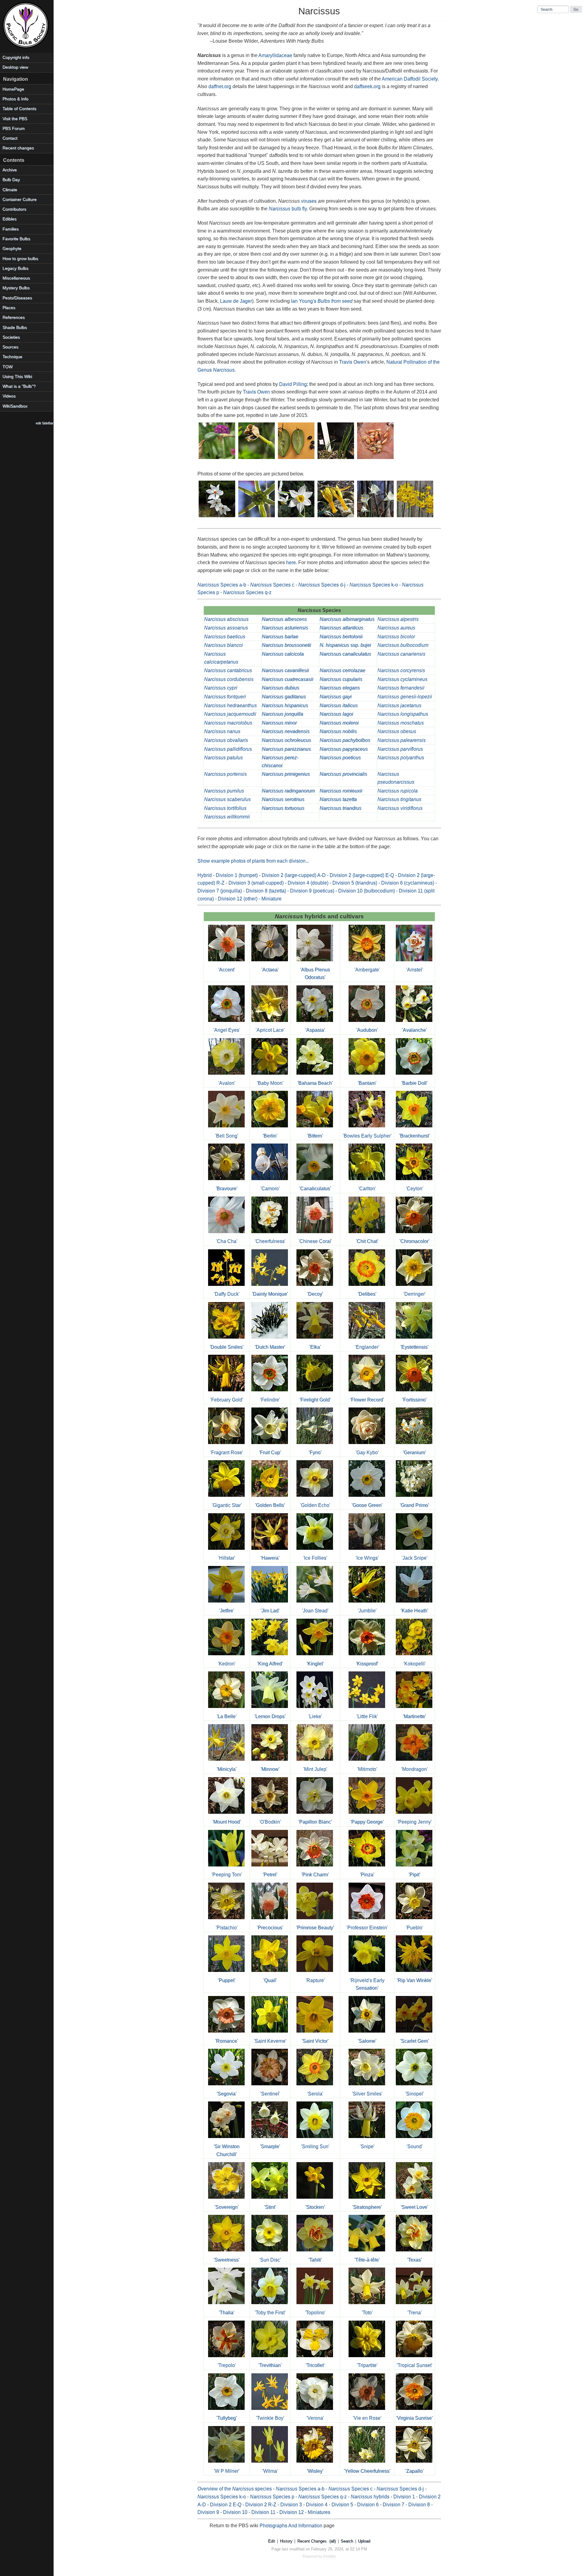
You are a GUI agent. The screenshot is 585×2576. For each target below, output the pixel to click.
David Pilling (293, 384)
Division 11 (263, 2512)
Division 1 (404, 2497)
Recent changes (18, 148)
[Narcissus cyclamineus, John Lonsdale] (336, 518)
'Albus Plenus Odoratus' (315, 973)
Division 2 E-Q (226, 2505)
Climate (10, 190)
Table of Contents (19, 109)
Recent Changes (312, 2541)
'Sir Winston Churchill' (227, 2150)
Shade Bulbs (15, 327)
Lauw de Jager (236, 301)
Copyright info (16, 57)
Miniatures (319, 2512)
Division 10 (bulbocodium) (367, 891)
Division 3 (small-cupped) (256, 883)
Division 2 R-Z (261, 2505)
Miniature (271, 899)
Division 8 (419, 2505)
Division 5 (342, 2505)
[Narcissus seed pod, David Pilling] (217, 459)
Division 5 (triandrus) (355, 883)
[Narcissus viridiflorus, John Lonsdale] (257, 518)
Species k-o (374, 585)
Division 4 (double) (308, 883)
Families (11, 229)
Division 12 (292, 2512)
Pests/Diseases (17, 298)
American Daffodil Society (410, 79)
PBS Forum (14, 128)
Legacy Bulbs (15, 268)
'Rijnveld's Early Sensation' (367, 1984)
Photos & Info (15, 99)
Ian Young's (322, 301)
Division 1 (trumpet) (237, 875)
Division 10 (235, 2512)
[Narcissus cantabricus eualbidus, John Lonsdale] (376, 518)
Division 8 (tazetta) (266, 891)
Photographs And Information (291, 2526)
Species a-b (222, 585)
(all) (333, 2541)
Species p (272, 2497)
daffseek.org (367, 86)
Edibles (9, 219)
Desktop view (15, 67)
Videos (9, 396)
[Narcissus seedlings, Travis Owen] (336, 459)
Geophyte (12, 249)
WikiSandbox (15, 406)
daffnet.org (220, 86)
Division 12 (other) (238, 899)
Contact (10, 138)
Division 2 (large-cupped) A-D (294, 875)
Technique (12, 357)
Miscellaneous (16, 278)
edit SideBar (44, 423)
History (286, 2541)
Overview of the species (235, 2489)
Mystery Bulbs (16, 288)
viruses (309, 201)
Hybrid (205, 875)
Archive (10, 170)
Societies (11, 337)
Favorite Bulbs (16, 239)
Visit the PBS (15, 119)
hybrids (370, 2497)
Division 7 (394, 2505)
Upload (364, 2541)
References (14, 317)
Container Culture (19, 199)
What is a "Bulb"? (19, 386)
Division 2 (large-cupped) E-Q (362, 875)
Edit (272, 2541)
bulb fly (288, 209)
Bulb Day (11, 180)
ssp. (345, 645)
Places (9, 308)
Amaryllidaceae (275, 55)
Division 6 (368, 2505)
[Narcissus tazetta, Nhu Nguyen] (296, 518)
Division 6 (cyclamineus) (408, 883)
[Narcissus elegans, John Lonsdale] (217, 518)
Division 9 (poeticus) (312, 891)
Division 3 (291, 2505)
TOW (7, 367)
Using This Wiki (17, 377)
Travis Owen (353, 362)
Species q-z (247, 592)
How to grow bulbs (20, 259)
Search (347, 2541)
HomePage (13, 89)
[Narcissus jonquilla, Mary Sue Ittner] (415, 518)
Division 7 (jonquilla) (220, 891)
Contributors (14, 209)
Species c (272, 585)
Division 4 (317, 2505)
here (291, 562)
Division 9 (208, 2512)
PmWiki (330, 2556)
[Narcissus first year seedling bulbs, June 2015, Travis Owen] (376, 459)
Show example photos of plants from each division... (253, 861)
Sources (10, 347)
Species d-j (322, 585)
